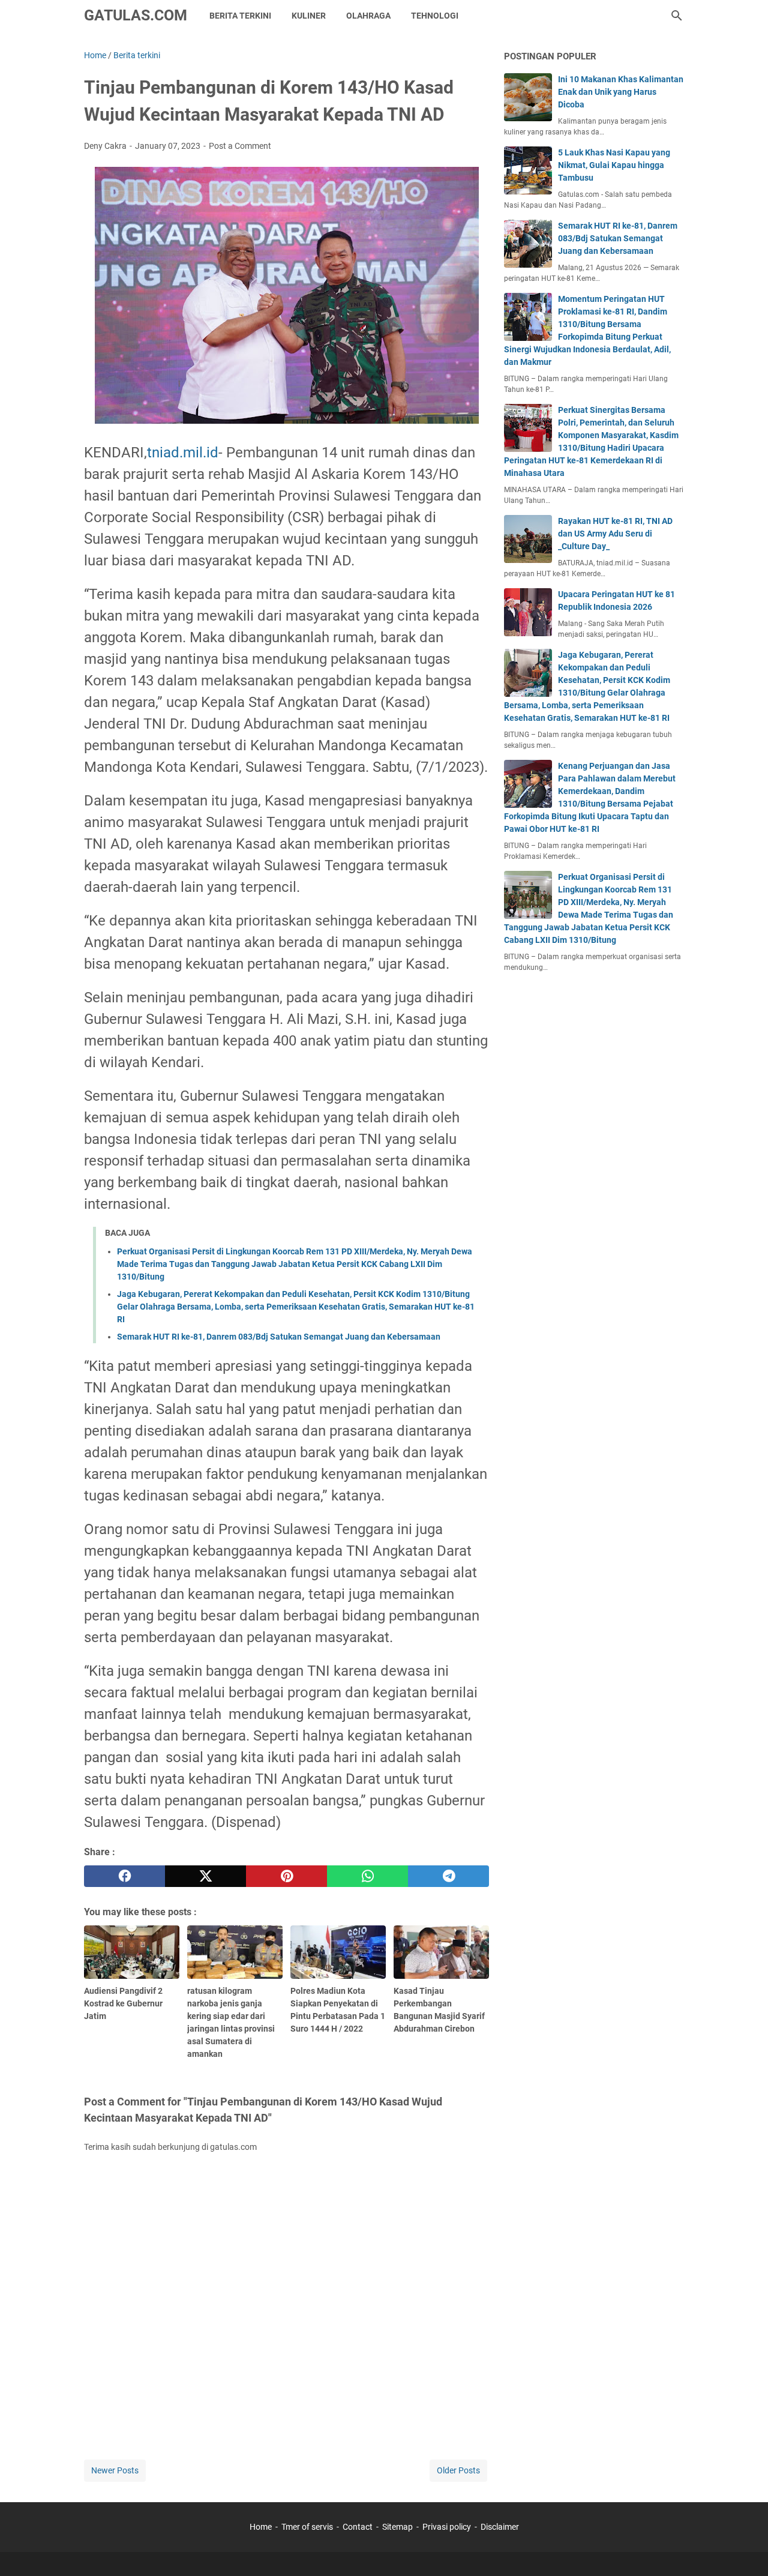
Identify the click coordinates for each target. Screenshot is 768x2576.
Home (261, 2527)
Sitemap (397, 2527)
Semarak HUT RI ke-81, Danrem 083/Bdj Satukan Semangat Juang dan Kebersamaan (279, 1337)
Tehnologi (435, 16)
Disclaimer (500, 2527)
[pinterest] (286, 1876)
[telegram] (448, 1876)
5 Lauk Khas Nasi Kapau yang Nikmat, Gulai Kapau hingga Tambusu (614, 165)
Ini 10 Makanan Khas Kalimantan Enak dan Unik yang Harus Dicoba (621, 92)
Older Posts (458, 2470)
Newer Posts (115, 2470)
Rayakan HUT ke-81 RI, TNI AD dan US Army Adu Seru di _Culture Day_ (615, 534)
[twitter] (205, 1876)
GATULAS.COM (136, 15)
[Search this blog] (677, 16)
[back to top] (744, 2549)
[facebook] (124, 1876)
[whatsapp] (367, 1876)
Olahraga (368, 16)
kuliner (309, 16)
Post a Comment (240, 146)
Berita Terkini (240, 16)
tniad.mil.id (183, 453)
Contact (358, 2527)
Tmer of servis (307, 2527)
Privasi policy (447, 2527)
